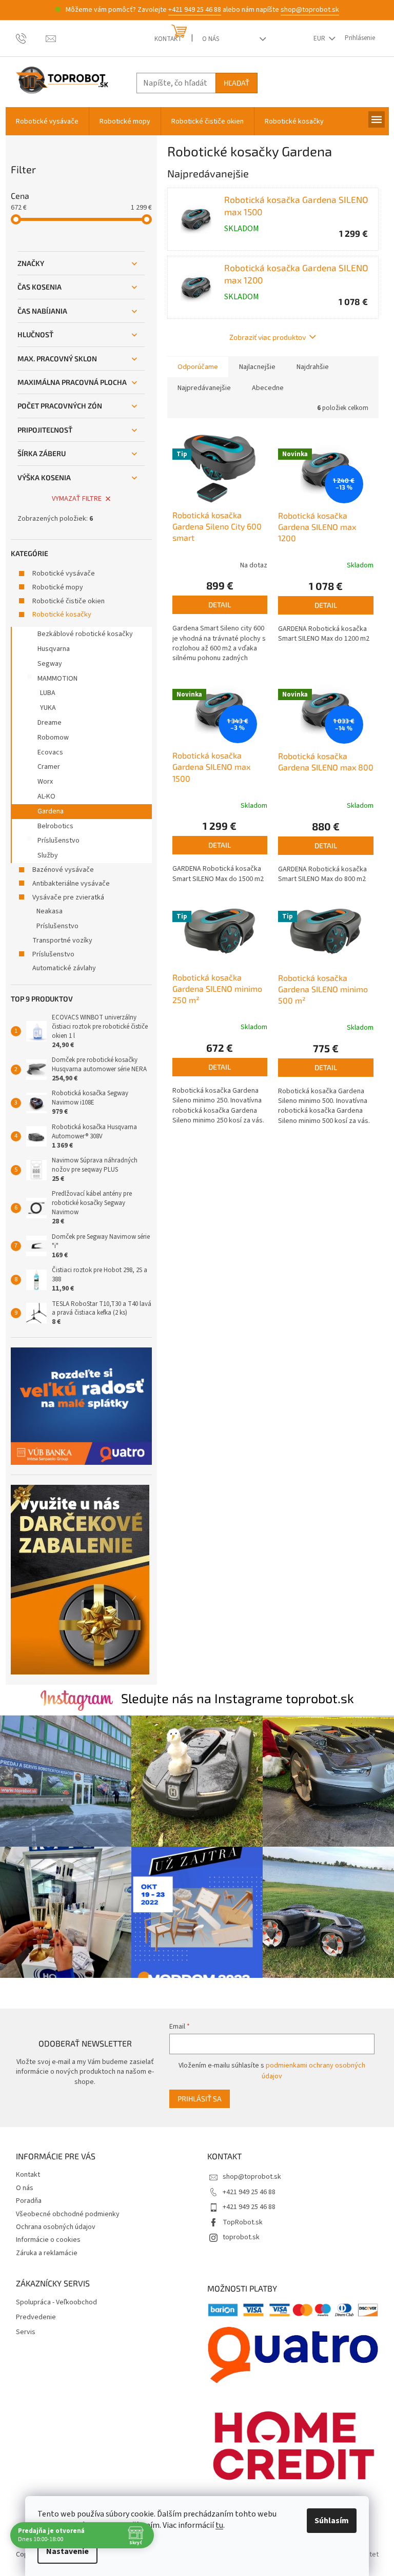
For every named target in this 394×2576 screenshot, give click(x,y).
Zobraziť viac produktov (268, 337)
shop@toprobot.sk (310, 10)
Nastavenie (67, 2551)
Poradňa (29, 2201)
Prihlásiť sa (200, 2099)
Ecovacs (50, 752)
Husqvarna (54, 649)
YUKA (48, 708)
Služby (48, 855)
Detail (220, 605)
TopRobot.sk (243, 2222)
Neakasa (50, 911)
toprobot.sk (241, 2237)
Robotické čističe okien (68, 601)
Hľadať (237, 83)
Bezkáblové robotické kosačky (85, 634)
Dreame (50, 723)
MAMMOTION (57, 679)
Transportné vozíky (62, 941)
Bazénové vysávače (63, 870)
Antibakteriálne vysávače (71, 884)
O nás (211, 39)
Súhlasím (332, 2521)
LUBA (48, 693)
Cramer (49, 767)
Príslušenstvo (58, 841)
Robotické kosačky (62, 615)
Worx (45, 782)
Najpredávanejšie (204, 388)
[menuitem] (47, 121)
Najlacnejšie (257, 367)
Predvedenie (36, 2317)
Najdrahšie (313, 367)
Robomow (53, 738)
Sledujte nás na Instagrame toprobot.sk (238, 1698)
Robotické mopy (58, 587)
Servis (26, 2332)
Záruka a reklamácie (47, 2253)
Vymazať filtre (77, 499)
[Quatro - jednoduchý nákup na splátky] (81, 1406)
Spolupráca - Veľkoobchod (56, 2303)
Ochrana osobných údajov (56, 2227)
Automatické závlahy (64, 968)
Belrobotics (55, 826)
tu (219, 2525)
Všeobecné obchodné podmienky (68, 2214)
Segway (50, 664)
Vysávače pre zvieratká (68, 897)
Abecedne (268, 388)
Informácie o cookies (48, 2240)
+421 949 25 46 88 (195, 10)
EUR (320, 38)
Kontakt (168, 39)
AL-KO (46, 796)
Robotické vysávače (64, 574)
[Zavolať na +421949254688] (31, 38)
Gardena (51, 811)
